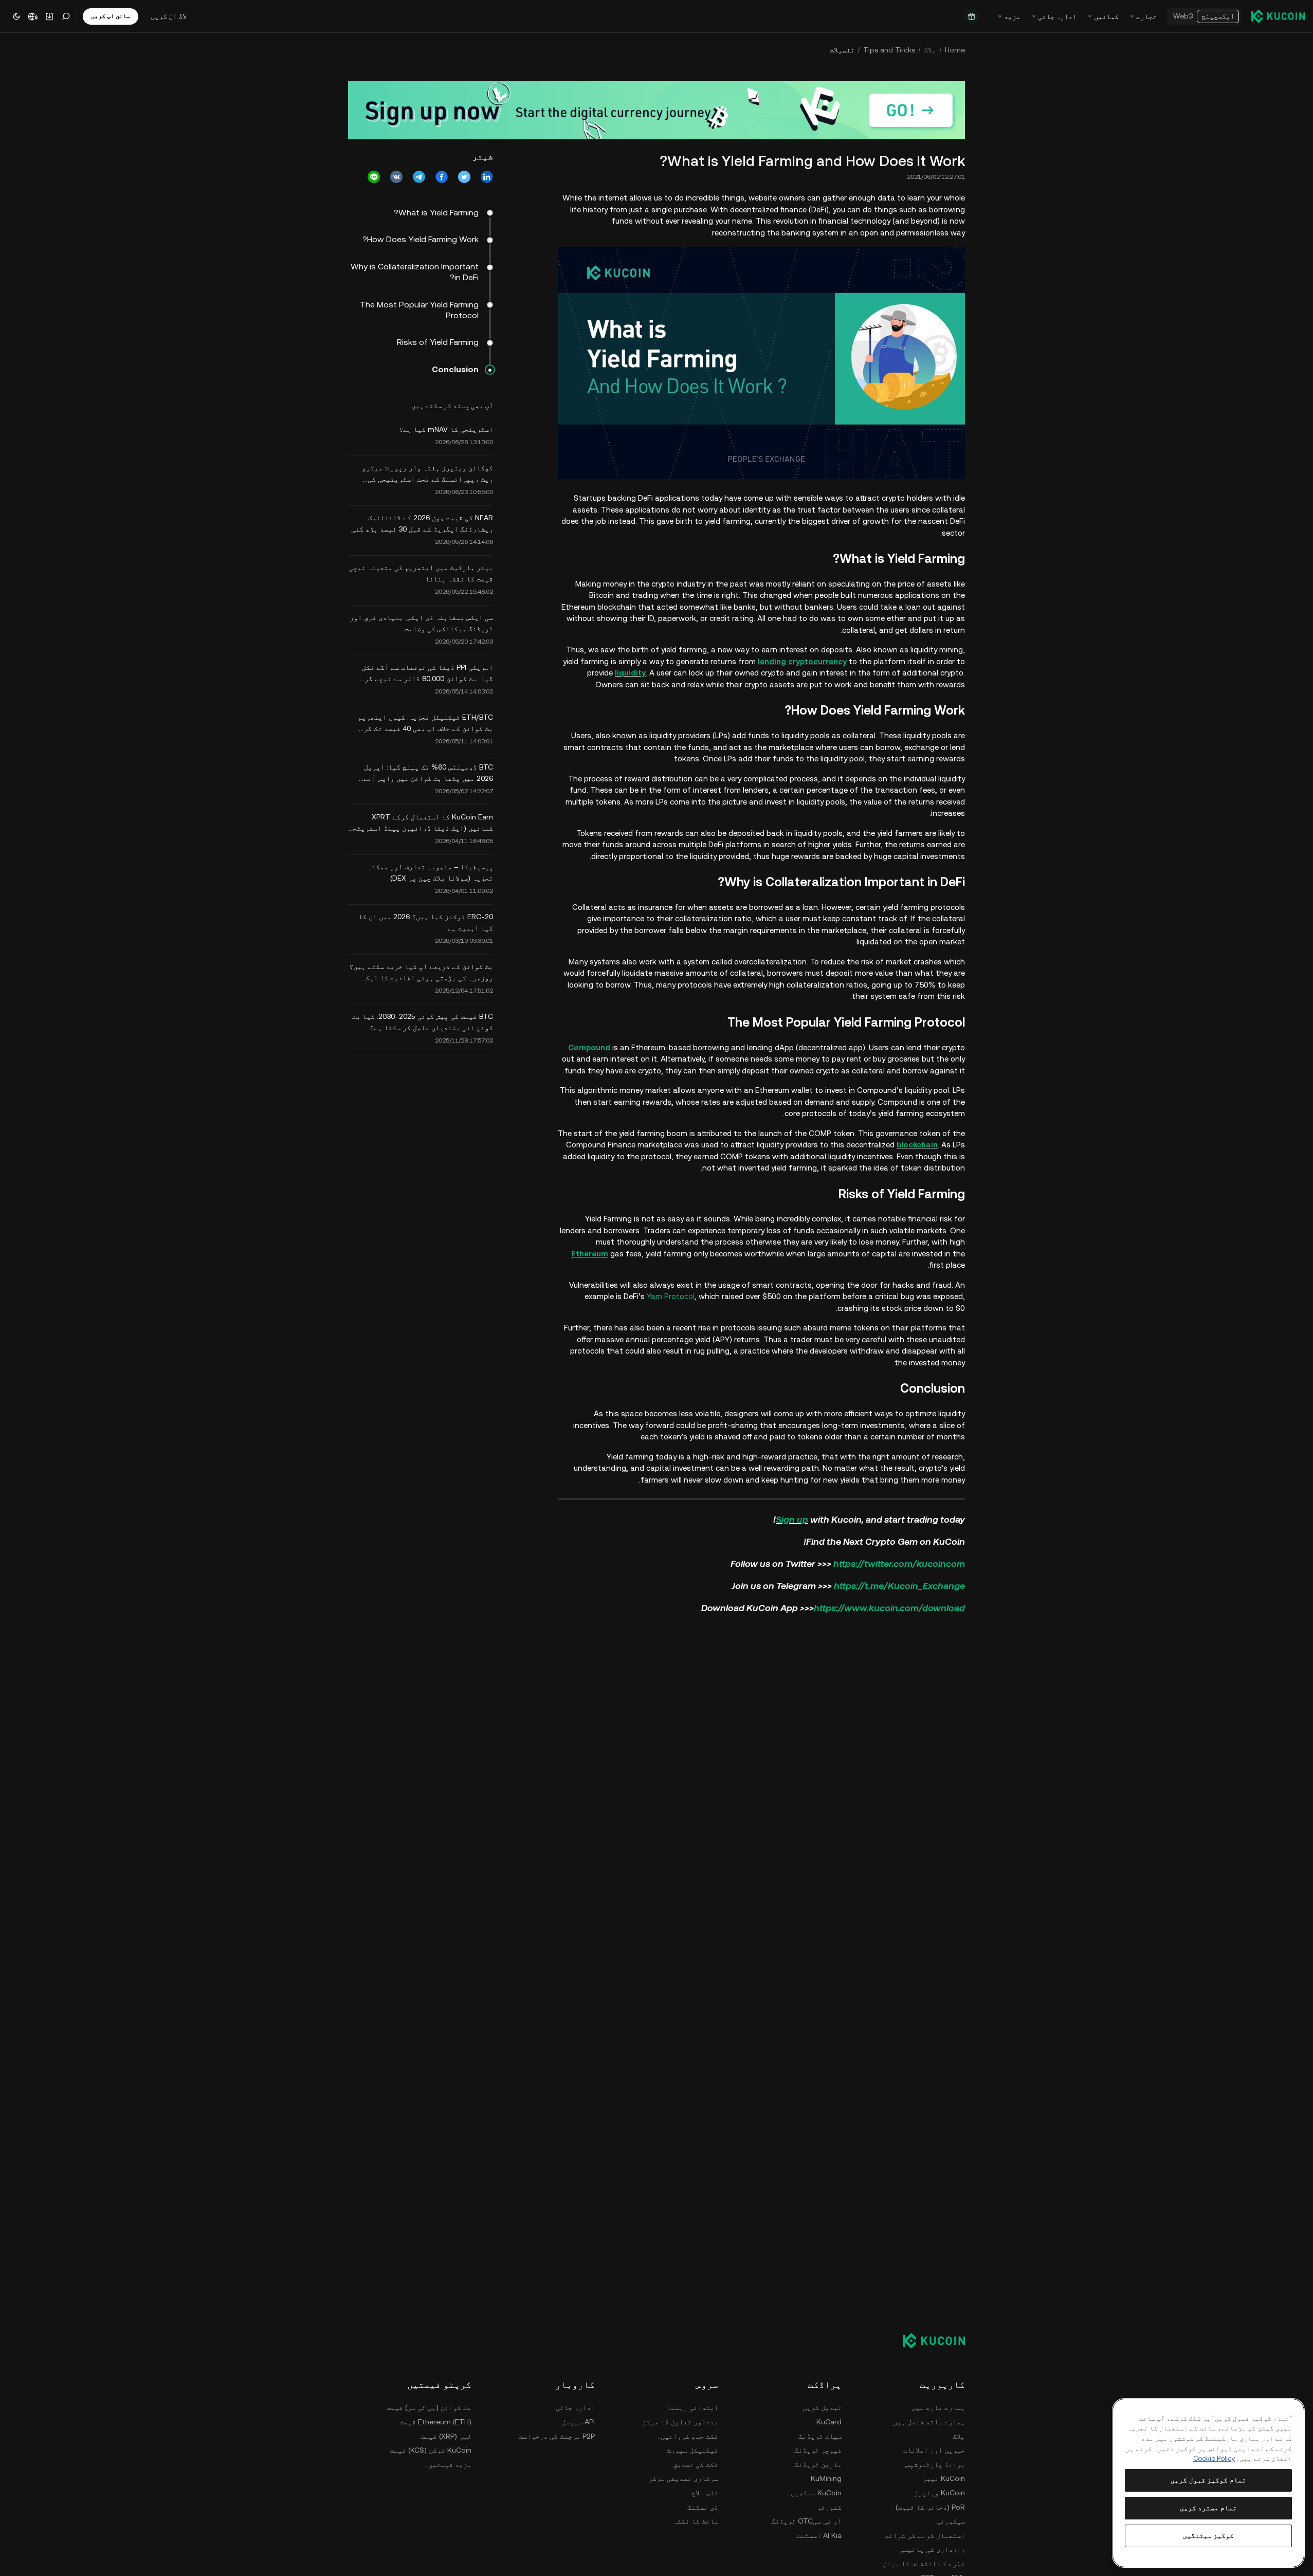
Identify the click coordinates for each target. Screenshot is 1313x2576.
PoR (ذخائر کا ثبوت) (930, 2507)
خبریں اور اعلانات (934, 2450)
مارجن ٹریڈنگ (818, 2464)
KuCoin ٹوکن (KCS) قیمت (431, 2450)
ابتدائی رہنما (692, 2407)
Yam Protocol (671, 1296)
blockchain (917, 1145)
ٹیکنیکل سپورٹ (692, 2450)
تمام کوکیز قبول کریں (1208, 2480)
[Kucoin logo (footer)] (928, 2341)
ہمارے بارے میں (938, 2407)
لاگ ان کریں (169, 16)
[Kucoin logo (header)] (1278, 16)
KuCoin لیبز (944, 2478)
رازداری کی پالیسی (932, 2549)
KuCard (829, 2422)
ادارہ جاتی (575, 2407)
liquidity (630, 673)
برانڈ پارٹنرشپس (935, 2464)
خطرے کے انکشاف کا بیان (924, 2564)
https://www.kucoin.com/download (889, 1608)
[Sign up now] (656, 110)
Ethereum (590, 1254)
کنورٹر (829, 2507)
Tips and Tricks (889, 50)
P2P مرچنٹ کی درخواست (557, 2436)
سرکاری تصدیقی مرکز (683, 2478)
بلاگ (930, 50)
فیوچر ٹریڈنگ (818, 2450)
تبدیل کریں (822, 2407)
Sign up (792, 1519)
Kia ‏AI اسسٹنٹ (819, 2535)
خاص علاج (705, 2493)
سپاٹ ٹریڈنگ (820, 2436)
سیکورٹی (951, 2521)
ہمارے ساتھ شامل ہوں (929, 2422)
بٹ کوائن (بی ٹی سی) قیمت (429, 2407)
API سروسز (578, 2422)
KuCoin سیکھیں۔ (814, 2493)
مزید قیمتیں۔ (448, 2464)
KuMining (826, 2478)
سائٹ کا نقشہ (696, 2521)
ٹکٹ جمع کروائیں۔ (687, 2436)
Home (955, 50)
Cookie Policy (1214, 2459)
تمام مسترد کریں (1208, 2508)
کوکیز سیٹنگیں (1209, 2536)
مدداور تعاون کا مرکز (680, 2422)
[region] (1208, 2483)
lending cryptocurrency (802, 661)
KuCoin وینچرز (940, 2493)
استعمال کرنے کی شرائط (925, 2535)
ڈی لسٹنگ (703, 2507)
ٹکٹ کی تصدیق (696, 2464)
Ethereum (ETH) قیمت (435, 2422)
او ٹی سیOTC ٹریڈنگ (806, 2521)
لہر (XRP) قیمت (446, 2436)
